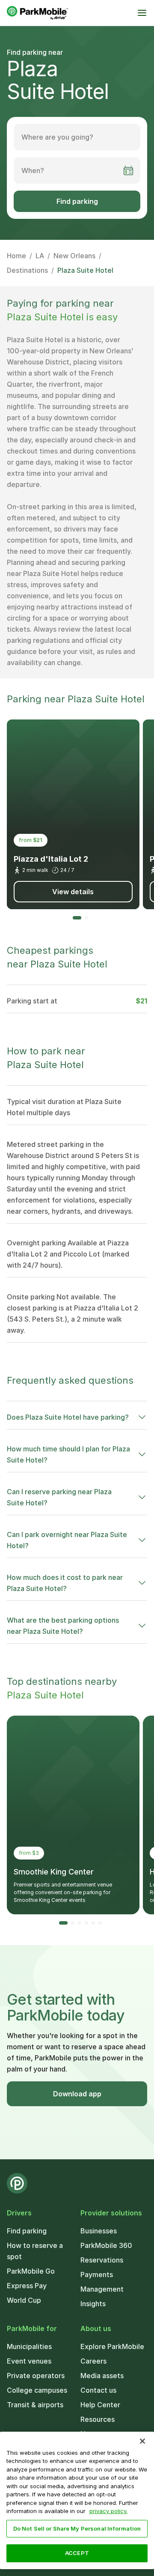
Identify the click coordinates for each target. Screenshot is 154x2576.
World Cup (24, 2300)
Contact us (98, 2390)
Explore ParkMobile (112, 2346)
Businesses (99, 2231)
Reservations (102, 2260)
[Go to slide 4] (86, 1923)
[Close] (142, 2441)
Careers (93, 2361)
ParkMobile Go (31, 2271)
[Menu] (142, 13)
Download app (77, 2094)
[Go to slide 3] (80, 1923)
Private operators (36, 2376)
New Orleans (74, 256)
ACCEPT (77, 2553)
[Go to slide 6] (100, 1923)
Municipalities (29, 2346)
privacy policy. (108, 2511)
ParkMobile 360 (106, 2245)
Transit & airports (35, 2405)
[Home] (37, 13)
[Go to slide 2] (86, 918)
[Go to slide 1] (77, 918)
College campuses (37, 2390)
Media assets (102, 2376)
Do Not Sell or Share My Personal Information (77, 2528)
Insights (93, 2304)
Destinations (27, 270)
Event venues (29, 2361)
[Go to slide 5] (93, 1923)
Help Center (100, 2405)
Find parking (77, 201)
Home (16, 256)
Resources (98, 2419)
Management (102, 2289)
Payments (97, 2275)
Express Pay (27, 2286)
